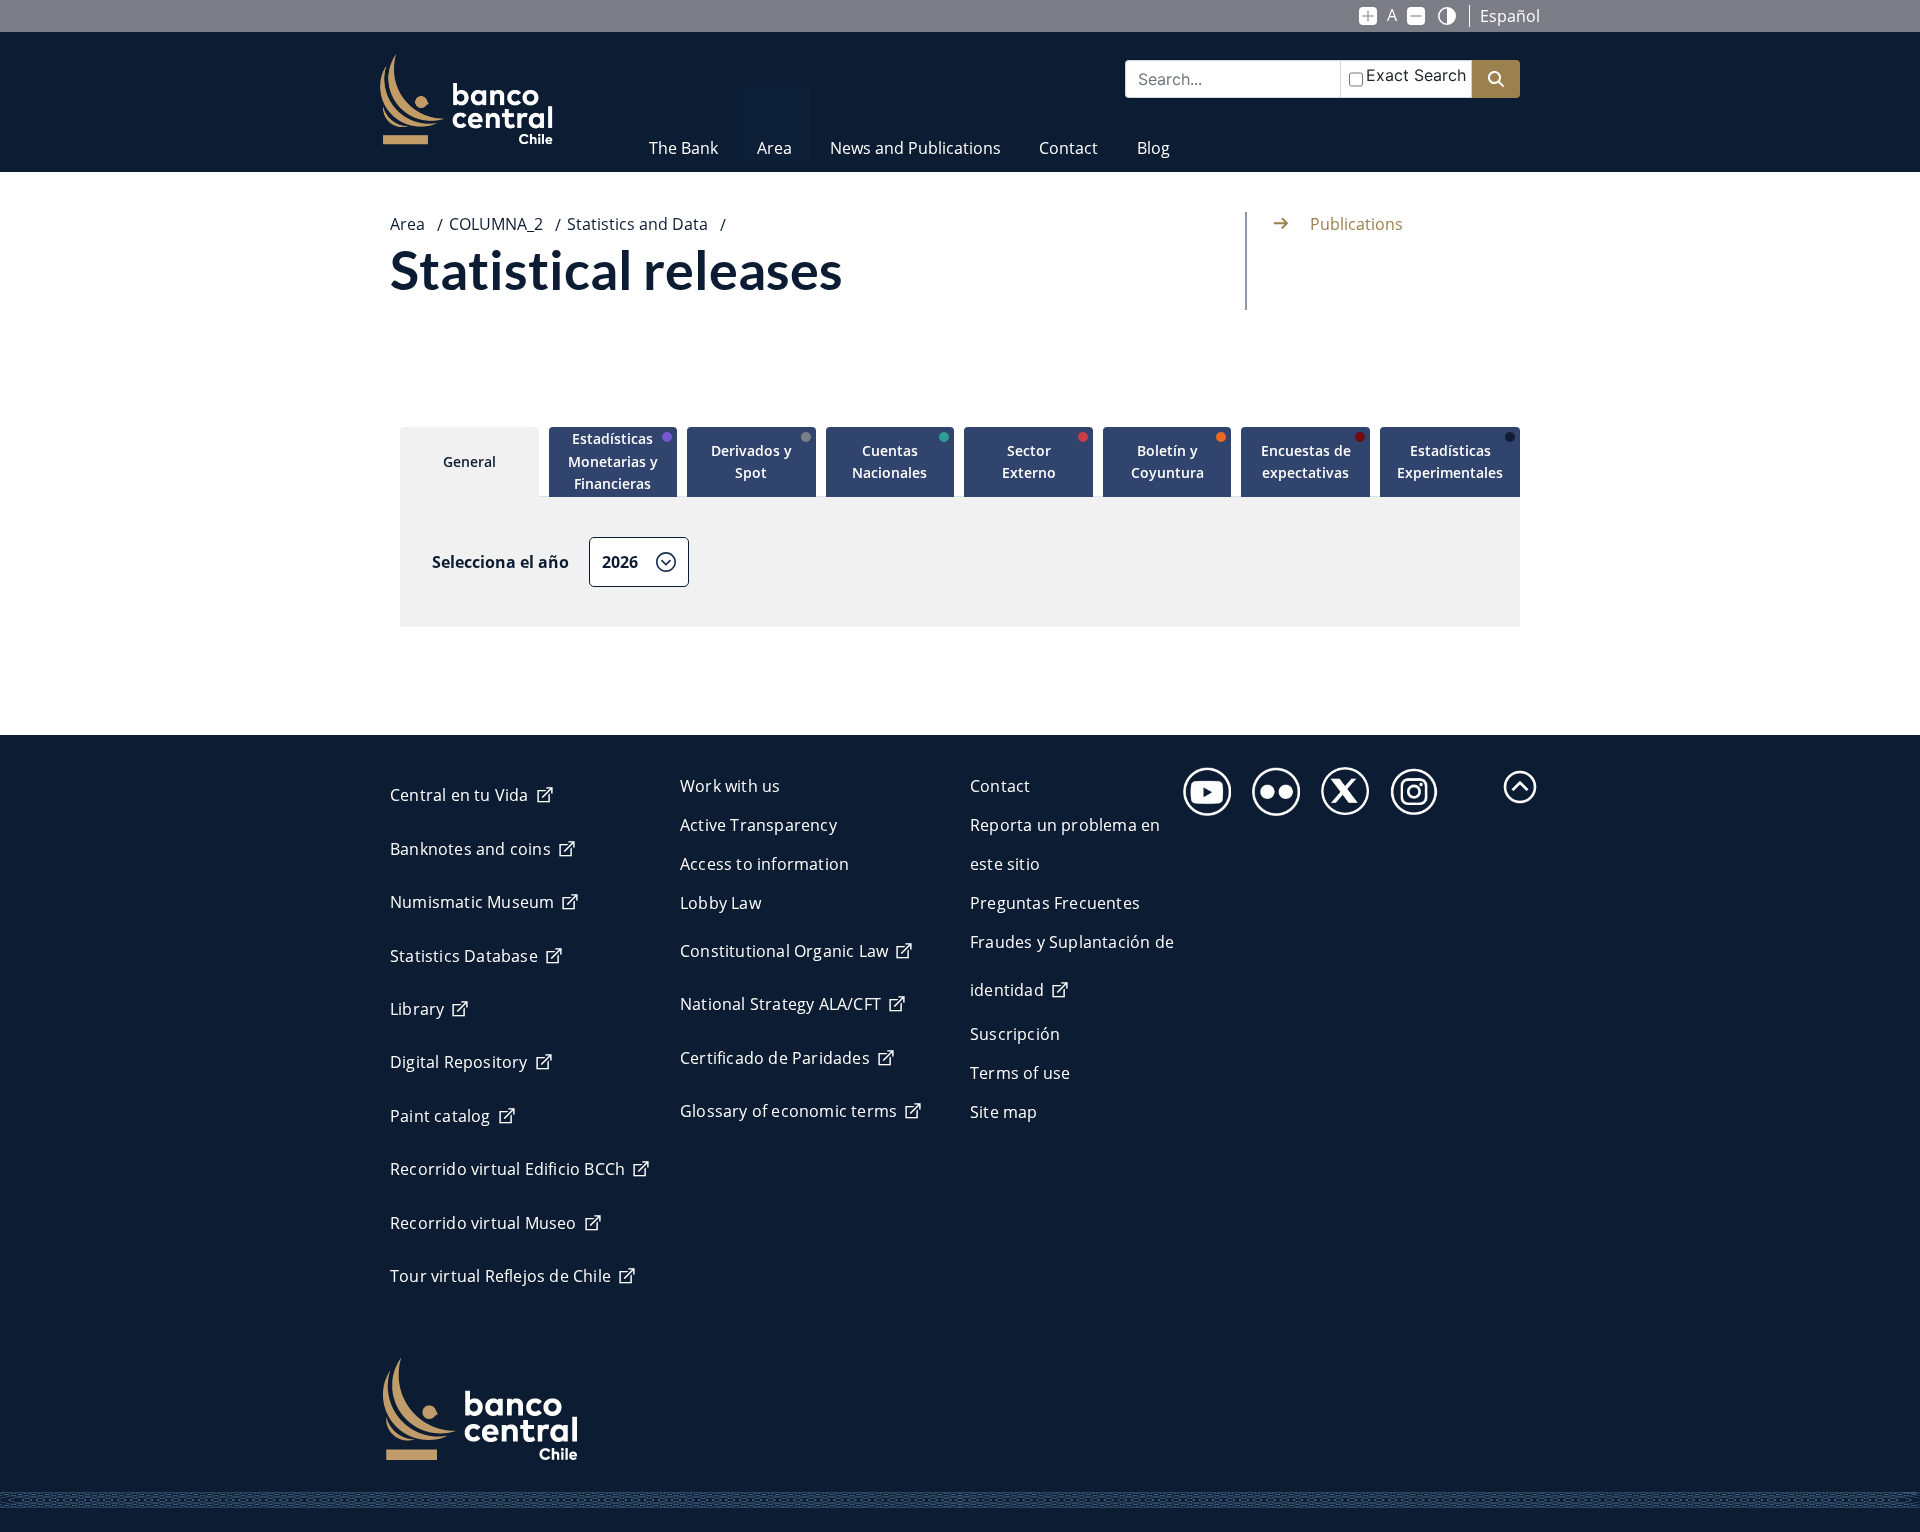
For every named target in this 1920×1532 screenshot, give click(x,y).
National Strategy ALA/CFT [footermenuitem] (780, 1004)
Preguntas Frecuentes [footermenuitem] (1055, 903)
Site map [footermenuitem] (1004, 1112)
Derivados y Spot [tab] (751, 461)
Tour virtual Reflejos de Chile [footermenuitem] (500, 1276)
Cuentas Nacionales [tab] (889, 461)
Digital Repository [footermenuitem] (459, 1062)
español (1510, 16)
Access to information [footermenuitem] (764, 864)
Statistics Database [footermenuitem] (464, 956)
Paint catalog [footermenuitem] (440, 1116)
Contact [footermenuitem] (1000, 786)
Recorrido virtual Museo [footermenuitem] (483, 1223)
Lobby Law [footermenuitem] (720, 903)
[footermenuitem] (1201, 785)
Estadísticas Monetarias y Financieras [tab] (613, 461)
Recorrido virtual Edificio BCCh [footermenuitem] (507, 1169)
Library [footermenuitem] (417, 1009)
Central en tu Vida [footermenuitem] (459, 795)
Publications (1356, 224)
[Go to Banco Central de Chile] (466, 100)
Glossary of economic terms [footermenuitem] (788, 1111)
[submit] (1496, 79)
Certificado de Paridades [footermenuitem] (775, 1058)
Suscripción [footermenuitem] (1015, 1034)
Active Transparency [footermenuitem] (758, 825)
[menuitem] (683, 135)
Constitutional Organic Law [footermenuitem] (784, 951)
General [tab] (469, 461)
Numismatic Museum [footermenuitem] (472, 902)
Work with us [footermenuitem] (730, 786)
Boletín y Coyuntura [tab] (1167, 461)
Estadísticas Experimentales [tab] (1450, 461)
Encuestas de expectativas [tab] (1306, 461)
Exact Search (1416, 75)
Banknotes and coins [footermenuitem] (470, 849)
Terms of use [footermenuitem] (1020, 1073)
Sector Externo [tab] (1029, 461)
